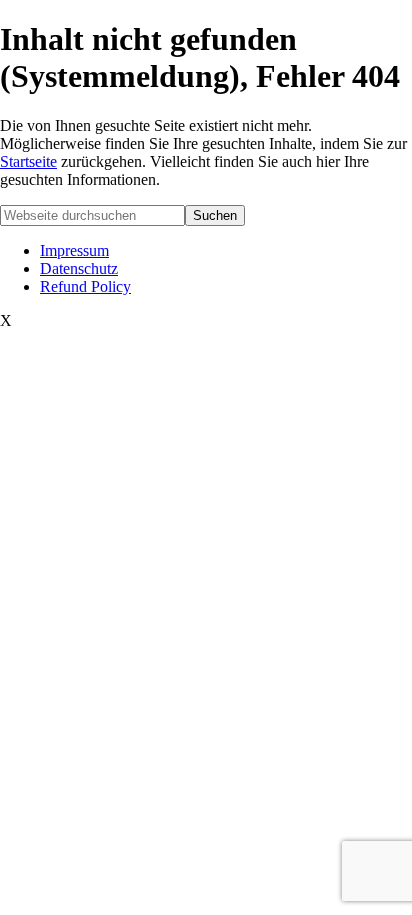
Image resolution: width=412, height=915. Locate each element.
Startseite (28, 161)
